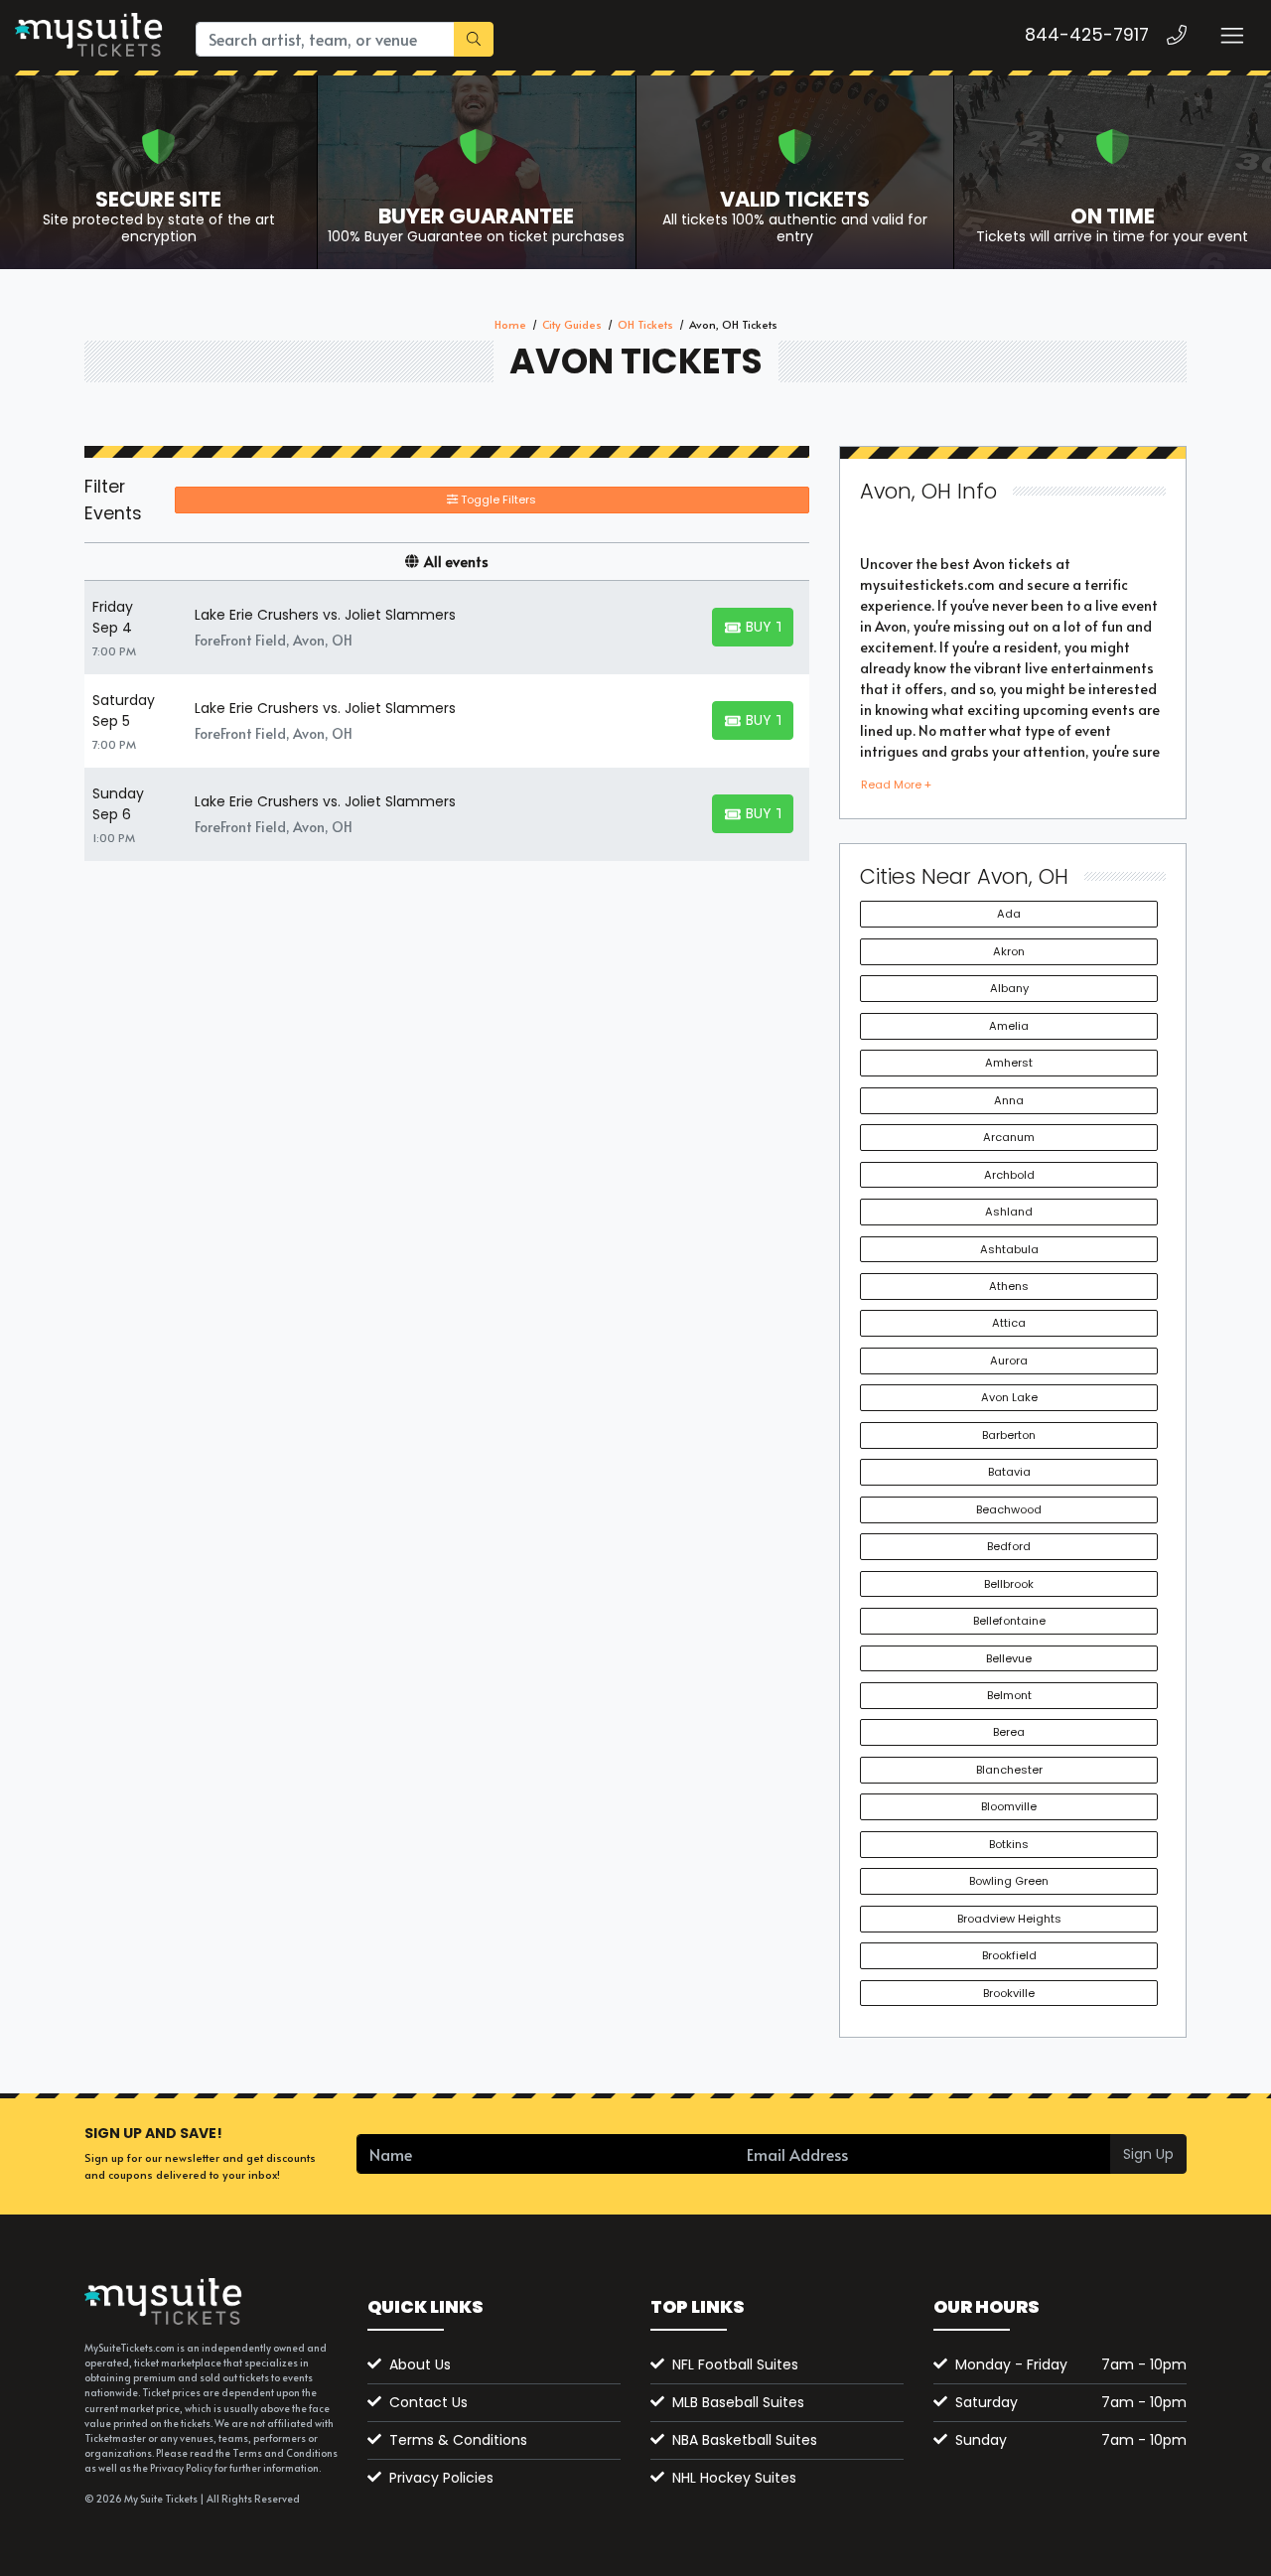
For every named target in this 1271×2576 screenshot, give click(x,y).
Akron (1009, 951)
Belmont (1009, 1695)
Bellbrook (1009, 1584)
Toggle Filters (497, 500)
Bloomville (1009, 1806)
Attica (1009, 1323)
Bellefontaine (1009, 1621)
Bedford (1009, 1546)
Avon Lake (1009, 1397)
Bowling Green (1009, 1881)
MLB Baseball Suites (738, 2402)
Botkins (1009, 1844)
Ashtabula (1009, 1249)
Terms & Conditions (458, 2440)
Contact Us (428, 2402)
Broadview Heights (1009, 1919)
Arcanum (1009, 1137)
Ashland (1009, 1212)
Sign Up (1148, 2154)
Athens (1009, 1286)
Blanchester (1009, 1770)
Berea (1009, 1732)
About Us (420, 2364)
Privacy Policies (441, 2478)
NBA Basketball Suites (745, 2440)
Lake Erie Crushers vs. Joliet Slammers (325, 615)
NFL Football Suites (735, 2364)
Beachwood (1009, 1509)
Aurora (1009, 1360)
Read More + (896, 785)
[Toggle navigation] (1231, 35)
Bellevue (1009, 1658)
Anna (1009, 1100)
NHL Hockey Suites (734, 2478)
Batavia (1009, 1472)
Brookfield (1009, 1955)
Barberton (1009, 1435)
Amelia (1009, 1026)
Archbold (1009, 1175)
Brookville (1009, 1993)
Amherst (1009, 1063)
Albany (1009, 988)
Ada (1009, 914)
